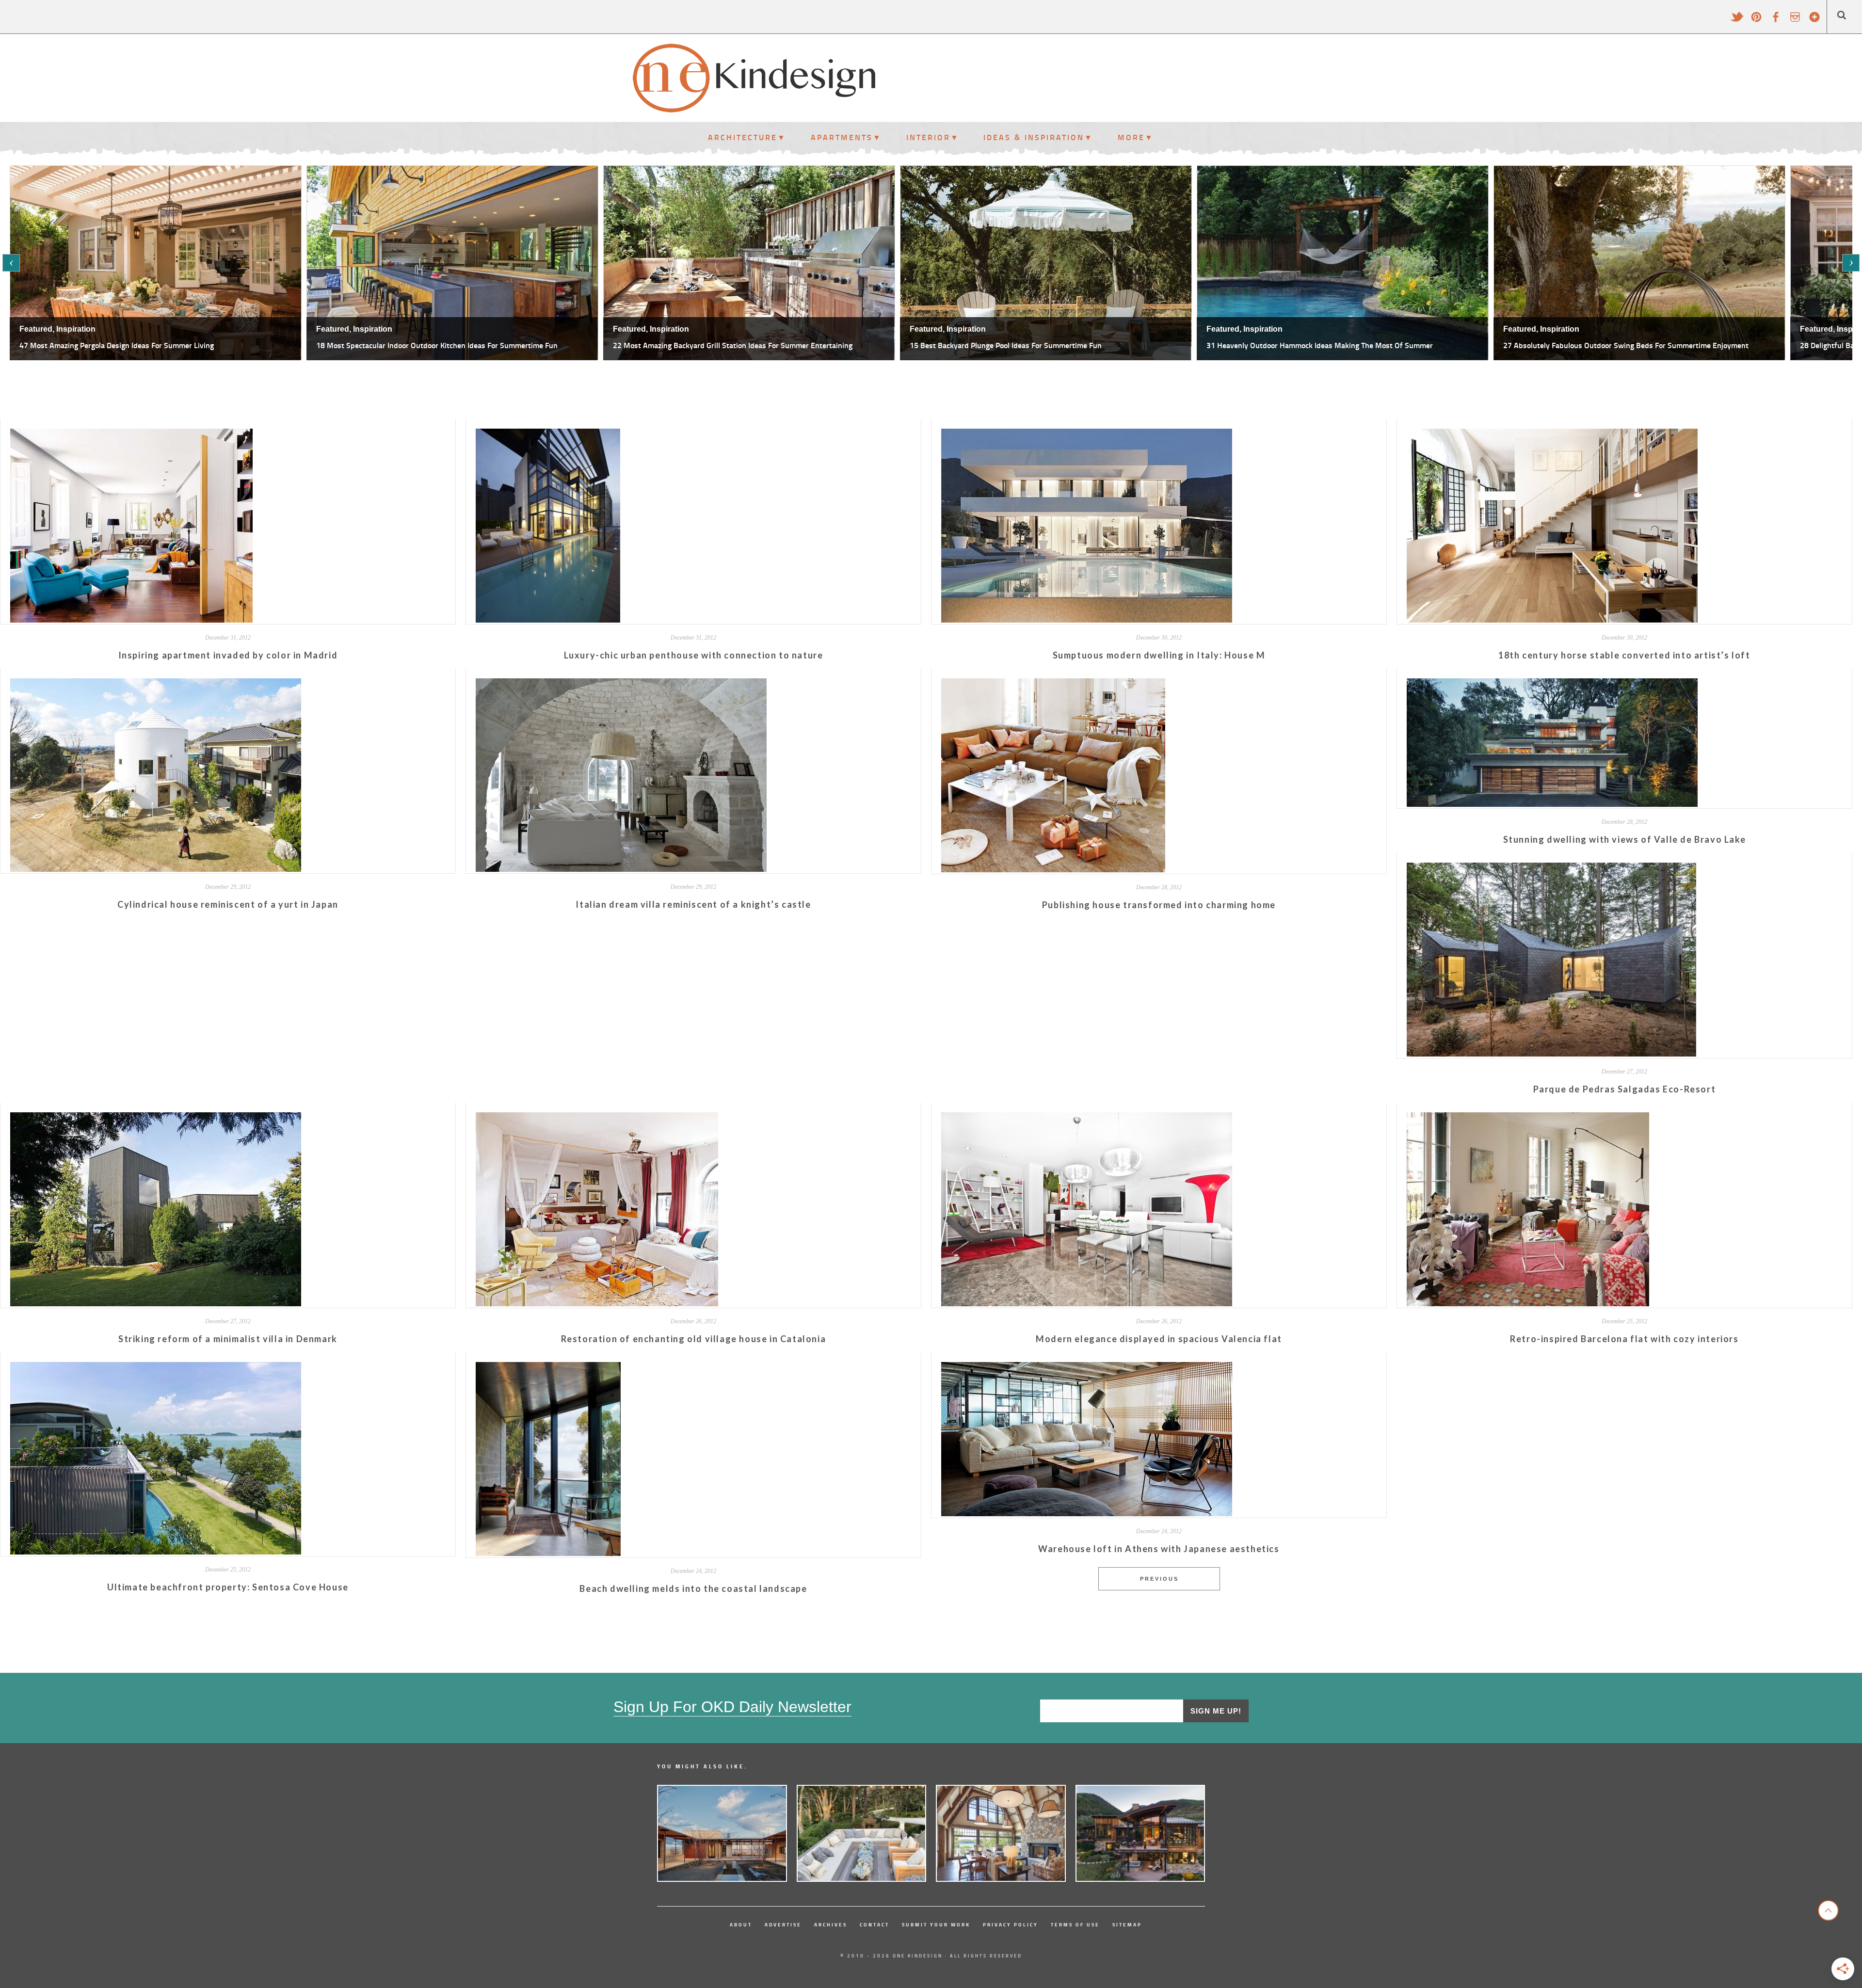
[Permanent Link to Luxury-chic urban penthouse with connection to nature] (548, 619)
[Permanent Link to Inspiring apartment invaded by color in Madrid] (131, 619)
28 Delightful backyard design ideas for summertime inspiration (1315, 345)
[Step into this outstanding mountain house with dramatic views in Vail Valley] (1140, 1833)
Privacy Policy (1011, 1924)
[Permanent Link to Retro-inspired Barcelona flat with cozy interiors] (1528, 1303)
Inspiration (76, 329)
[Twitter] (1737, 21)
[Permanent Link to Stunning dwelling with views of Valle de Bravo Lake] (1552, 804)
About (741, 1924)
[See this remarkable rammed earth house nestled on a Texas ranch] (722, 1833)
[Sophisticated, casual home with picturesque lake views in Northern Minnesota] (1001, 1833)
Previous (1159, 1579)
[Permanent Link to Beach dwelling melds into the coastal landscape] (548, 1553)
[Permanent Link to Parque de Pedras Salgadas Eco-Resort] (1551, 1053)
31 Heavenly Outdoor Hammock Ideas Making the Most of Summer (726, 345)
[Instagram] (1795, 21)
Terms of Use (1075, 1924)
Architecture (743, 137)
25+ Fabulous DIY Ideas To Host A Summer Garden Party (1597, 345)
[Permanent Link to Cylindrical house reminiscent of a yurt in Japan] (156, 869)
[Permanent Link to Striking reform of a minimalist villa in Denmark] (156, 1303)
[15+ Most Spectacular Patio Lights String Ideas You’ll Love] (862, 1833)
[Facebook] (1776, 21)
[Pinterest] (1756, 21)
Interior (928, 137)
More (1131, 137)
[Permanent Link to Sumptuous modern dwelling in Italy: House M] (1087, 619)
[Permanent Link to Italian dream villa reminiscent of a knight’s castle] (621, 869)
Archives (831, 1924)
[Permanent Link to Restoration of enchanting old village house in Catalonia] (597, 1303)
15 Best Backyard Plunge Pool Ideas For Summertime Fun (412, 345)
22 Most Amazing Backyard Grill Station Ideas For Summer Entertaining (139, 345)
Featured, (37, 329)
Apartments (842, 137)
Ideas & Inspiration (1034, 137)
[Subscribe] (1814, 21)
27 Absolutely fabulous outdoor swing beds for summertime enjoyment (1032, 345)
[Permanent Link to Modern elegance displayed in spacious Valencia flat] (1087, 1303)
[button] (11, 263)
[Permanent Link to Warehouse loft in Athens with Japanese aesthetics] (1087, 1513)
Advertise (783, 1924)
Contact (875, 1924)
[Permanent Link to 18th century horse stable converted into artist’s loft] (1552, 619)
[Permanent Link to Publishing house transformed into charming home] (1053, 869)
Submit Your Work (936, 1924)
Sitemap (1127, 1924)
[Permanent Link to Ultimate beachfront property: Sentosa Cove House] (156, 1551)
